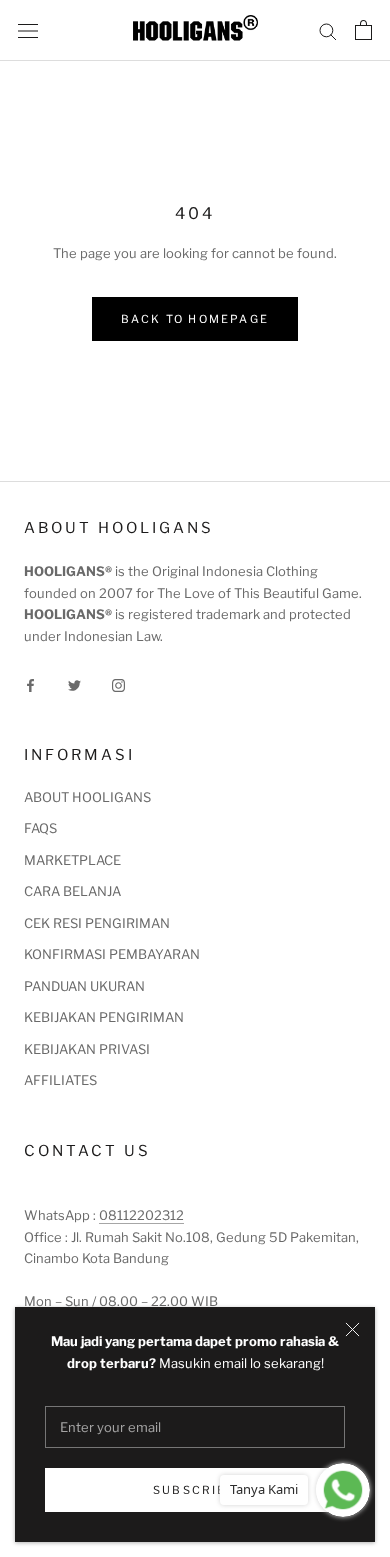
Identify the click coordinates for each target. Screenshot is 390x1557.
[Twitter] (74, 684)
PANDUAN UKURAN (84, 986)
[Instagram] (118, 684)
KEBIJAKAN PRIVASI (87, 1049)
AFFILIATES (60, 1080)
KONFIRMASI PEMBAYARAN (112, 954)
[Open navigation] (28, 30)
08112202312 (141, 1215)
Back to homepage (195, 319)
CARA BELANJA (72, 891)
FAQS (40, 828)
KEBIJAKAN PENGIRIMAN (104, 1017)
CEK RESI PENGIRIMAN (97, 923)
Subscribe (195, 1490)
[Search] (328, 30)
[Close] (352, 1329)
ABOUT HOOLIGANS (87, 797)
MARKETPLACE (72, 860)
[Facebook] (30, 684)
